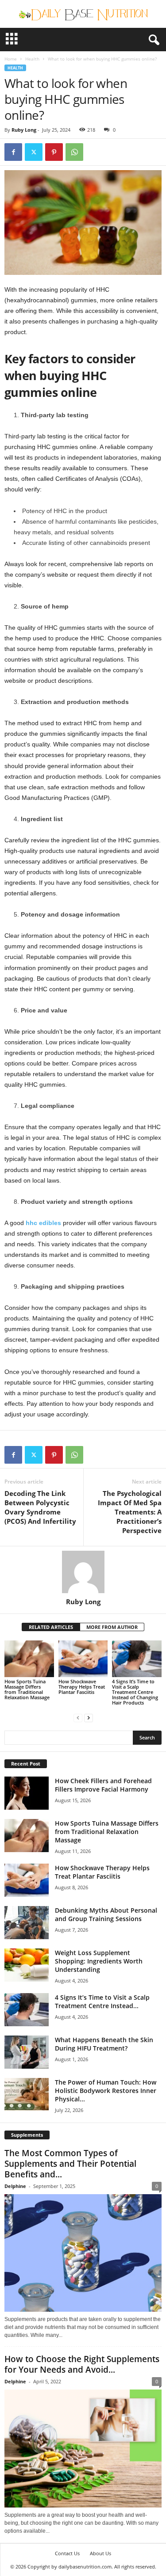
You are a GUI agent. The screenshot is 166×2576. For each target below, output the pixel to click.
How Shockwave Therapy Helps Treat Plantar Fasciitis (82, 1687)
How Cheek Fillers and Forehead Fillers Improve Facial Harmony (103, 1785)
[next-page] (89, 1718)
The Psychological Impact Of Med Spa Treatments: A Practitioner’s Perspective (130, 1512)
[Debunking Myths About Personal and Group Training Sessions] (27, 1923)
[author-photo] (83, 1572)
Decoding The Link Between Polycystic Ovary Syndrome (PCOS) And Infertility (40, 1507)
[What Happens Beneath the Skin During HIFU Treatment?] (27, 2052)
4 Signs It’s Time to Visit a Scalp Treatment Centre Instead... (102, 2001)
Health (32, 59)
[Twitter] (34, 152)
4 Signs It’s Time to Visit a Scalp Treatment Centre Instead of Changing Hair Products (135, 1692)
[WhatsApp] (74, 152)
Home (11, 59)
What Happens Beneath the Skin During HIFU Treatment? (104, 2044)
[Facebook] (13, 152)
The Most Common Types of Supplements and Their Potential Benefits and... (70, 2164)
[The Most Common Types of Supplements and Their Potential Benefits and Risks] (83, 2253)
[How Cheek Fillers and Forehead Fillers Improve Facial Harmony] (27, 1793)
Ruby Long (24, 130)
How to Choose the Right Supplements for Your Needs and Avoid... (82, 2364)
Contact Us (67, 2553)
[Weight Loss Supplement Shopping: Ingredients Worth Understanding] (27, 1965)
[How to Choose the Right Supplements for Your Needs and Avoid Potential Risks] (83, 2448)
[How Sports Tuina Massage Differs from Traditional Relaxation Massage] (29, 1659)
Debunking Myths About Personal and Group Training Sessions (106, 1914)
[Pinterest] (54, 152)
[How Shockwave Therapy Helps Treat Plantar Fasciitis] (83, 1659)
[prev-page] (78, 1718)
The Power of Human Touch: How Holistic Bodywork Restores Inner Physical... (106, 2091)
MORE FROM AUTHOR (112, 1627)
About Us (100, 2553)
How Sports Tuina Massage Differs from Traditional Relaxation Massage (27, 1689)
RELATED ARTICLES (51, 1627)
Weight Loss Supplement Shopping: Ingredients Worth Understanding (99, 1961)
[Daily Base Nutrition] (83, 14)
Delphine (15, 2186)
